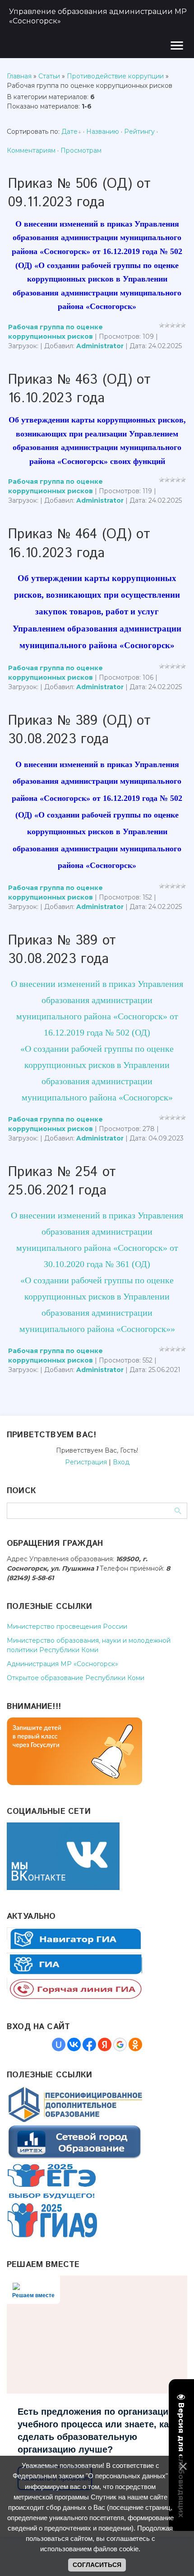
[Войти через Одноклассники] (135, 2044)
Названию (103, 132)
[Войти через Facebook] (89, 2044)
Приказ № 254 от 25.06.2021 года (62, 1181)
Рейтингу (139, 132)
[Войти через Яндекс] (105, 2044)
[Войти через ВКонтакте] (74, 2044)
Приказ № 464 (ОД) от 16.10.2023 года (79, 544)
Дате (69, 132)
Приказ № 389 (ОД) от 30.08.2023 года (79, 730)
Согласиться (97, 2565)
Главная (19, 76)
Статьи (49, 76)
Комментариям (31, 150)
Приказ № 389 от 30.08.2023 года (62, 950)
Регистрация (86, 1462)
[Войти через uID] (59, 2044)
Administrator (100, 346)
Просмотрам (81, 150)
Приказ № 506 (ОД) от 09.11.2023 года (79, 193)
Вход (121, 1462)
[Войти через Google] (120, 2044)
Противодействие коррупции (115, 76)
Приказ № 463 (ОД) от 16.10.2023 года (79, 389)
